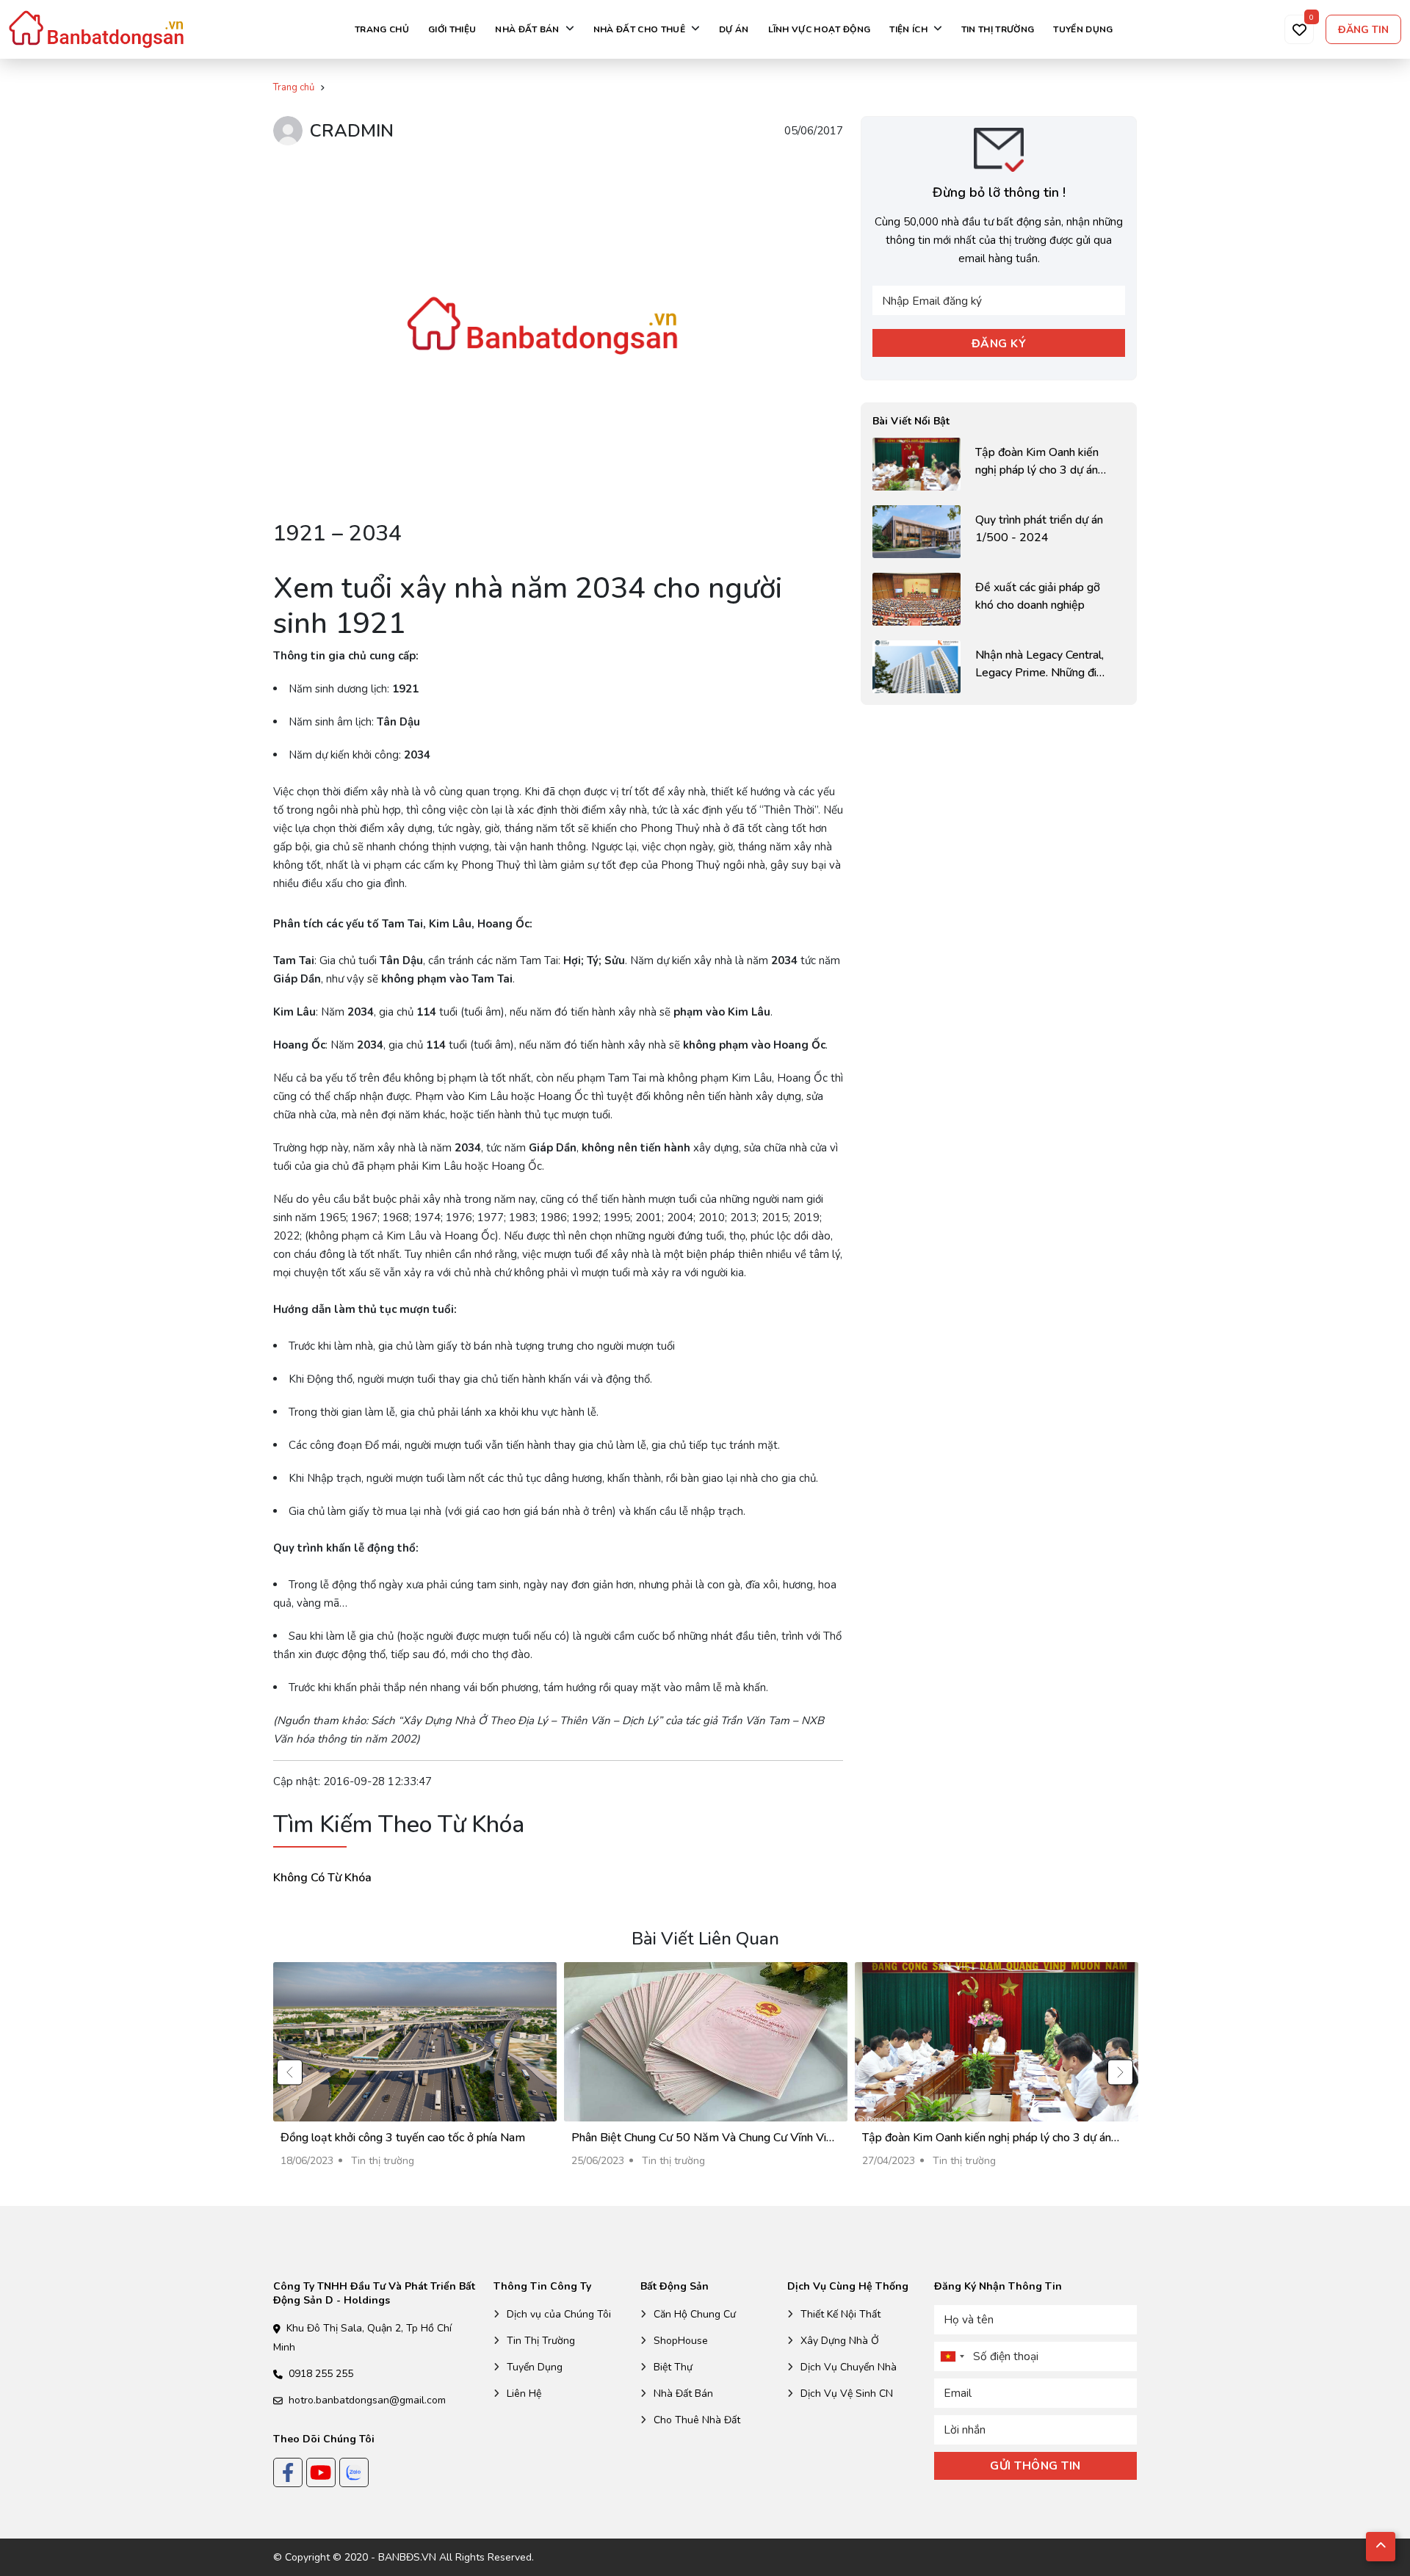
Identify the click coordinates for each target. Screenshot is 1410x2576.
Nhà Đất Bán (683, 2394)
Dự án (734, 29)
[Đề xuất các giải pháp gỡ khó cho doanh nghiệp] (999, 599)
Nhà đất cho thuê (639, 29)
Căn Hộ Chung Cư (695, 2314)
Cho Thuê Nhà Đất (697, 2420)
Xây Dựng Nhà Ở (840, 2341)
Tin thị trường (998, 29)
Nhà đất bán (527, 29)
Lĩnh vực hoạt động (820, 29)
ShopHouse (681, 2341)
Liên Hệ (524, 2394)
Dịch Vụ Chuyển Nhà (849, 2367)
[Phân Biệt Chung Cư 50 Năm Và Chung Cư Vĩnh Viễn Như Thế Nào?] (706, 2072)
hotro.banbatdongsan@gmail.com (367, 2400)
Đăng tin (1363, 30)
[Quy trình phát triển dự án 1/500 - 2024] (999, 532)
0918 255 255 (321, 2374)
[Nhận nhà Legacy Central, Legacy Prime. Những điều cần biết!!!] (999, 667)
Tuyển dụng (1083, 29)
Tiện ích (908, 29)
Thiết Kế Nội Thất (840, 2314)
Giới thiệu (452, 29)
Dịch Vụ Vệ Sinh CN (847, 2394)
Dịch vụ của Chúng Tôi (559, 2314)
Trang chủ (382, 29)
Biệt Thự (673, 2367)
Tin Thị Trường (541, 2341)
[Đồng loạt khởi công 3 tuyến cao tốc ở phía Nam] (415, 2072)
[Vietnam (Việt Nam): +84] (952, 2356)
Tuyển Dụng (535, 2367)
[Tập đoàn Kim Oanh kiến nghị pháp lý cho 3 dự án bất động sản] (999, 464)
